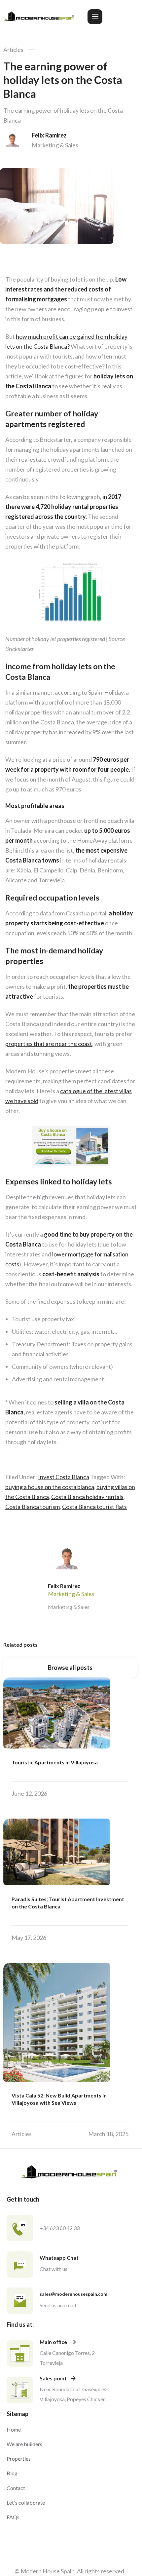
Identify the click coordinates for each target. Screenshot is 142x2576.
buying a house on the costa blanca (50, 1487)
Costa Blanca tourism (33, 1507)
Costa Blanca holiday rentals (87, 1497)
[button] (95, 17)
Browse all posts (70, 1668)
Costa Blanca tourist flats (94, 1507)
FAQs (13, 2517)
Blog (12, 2473)
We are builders (24, 2444)
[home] (40, 17)
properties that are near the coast (49, 1044)
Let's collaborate (26, 2502)
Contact (16, 2488)
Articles (13, 50)
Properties (19, 2459)
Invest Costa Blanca (64, 1477)
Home (14, 2429)
